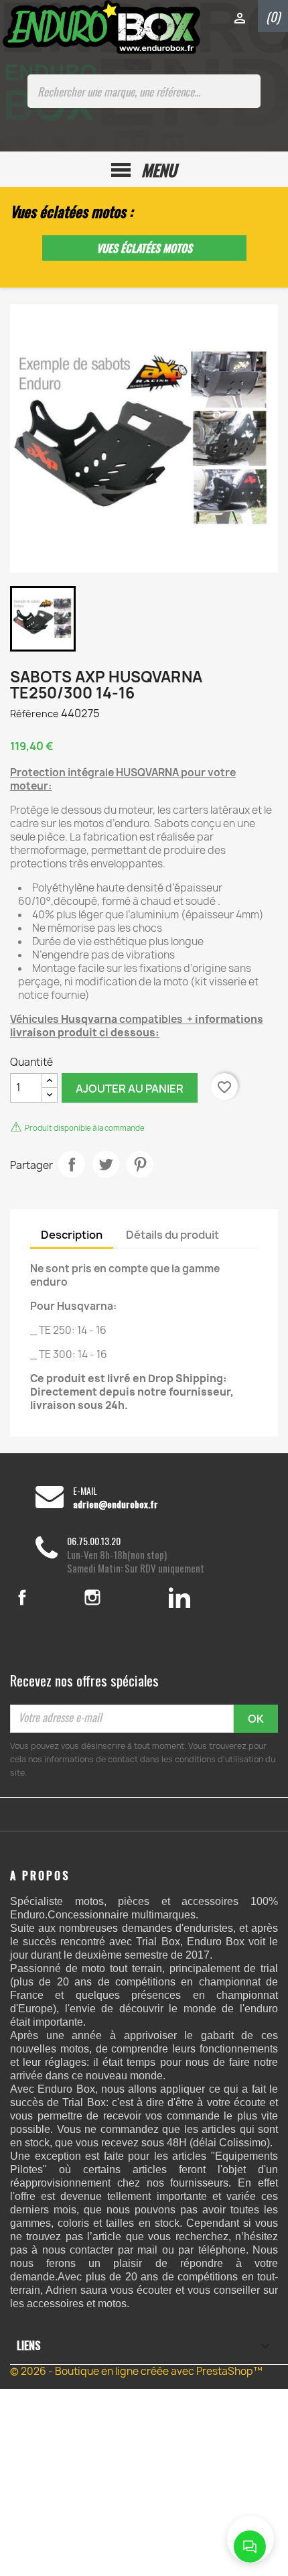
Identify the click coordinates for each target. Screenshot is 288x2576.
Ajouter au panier (130, 1089)
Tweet (106, 1164)
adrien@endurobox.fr (116, 1504)
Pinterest (140, 1164)
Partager (72, 1164)
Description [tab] (72, 1235)
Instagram (111, 1597)
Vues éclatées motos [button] (144, 248)
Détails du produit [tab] (172, 1235)
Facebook (39, 1597)
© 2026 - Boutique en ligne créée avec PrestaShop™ (136, 2371)
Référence (34, 714)
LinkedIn (180, 1597)
